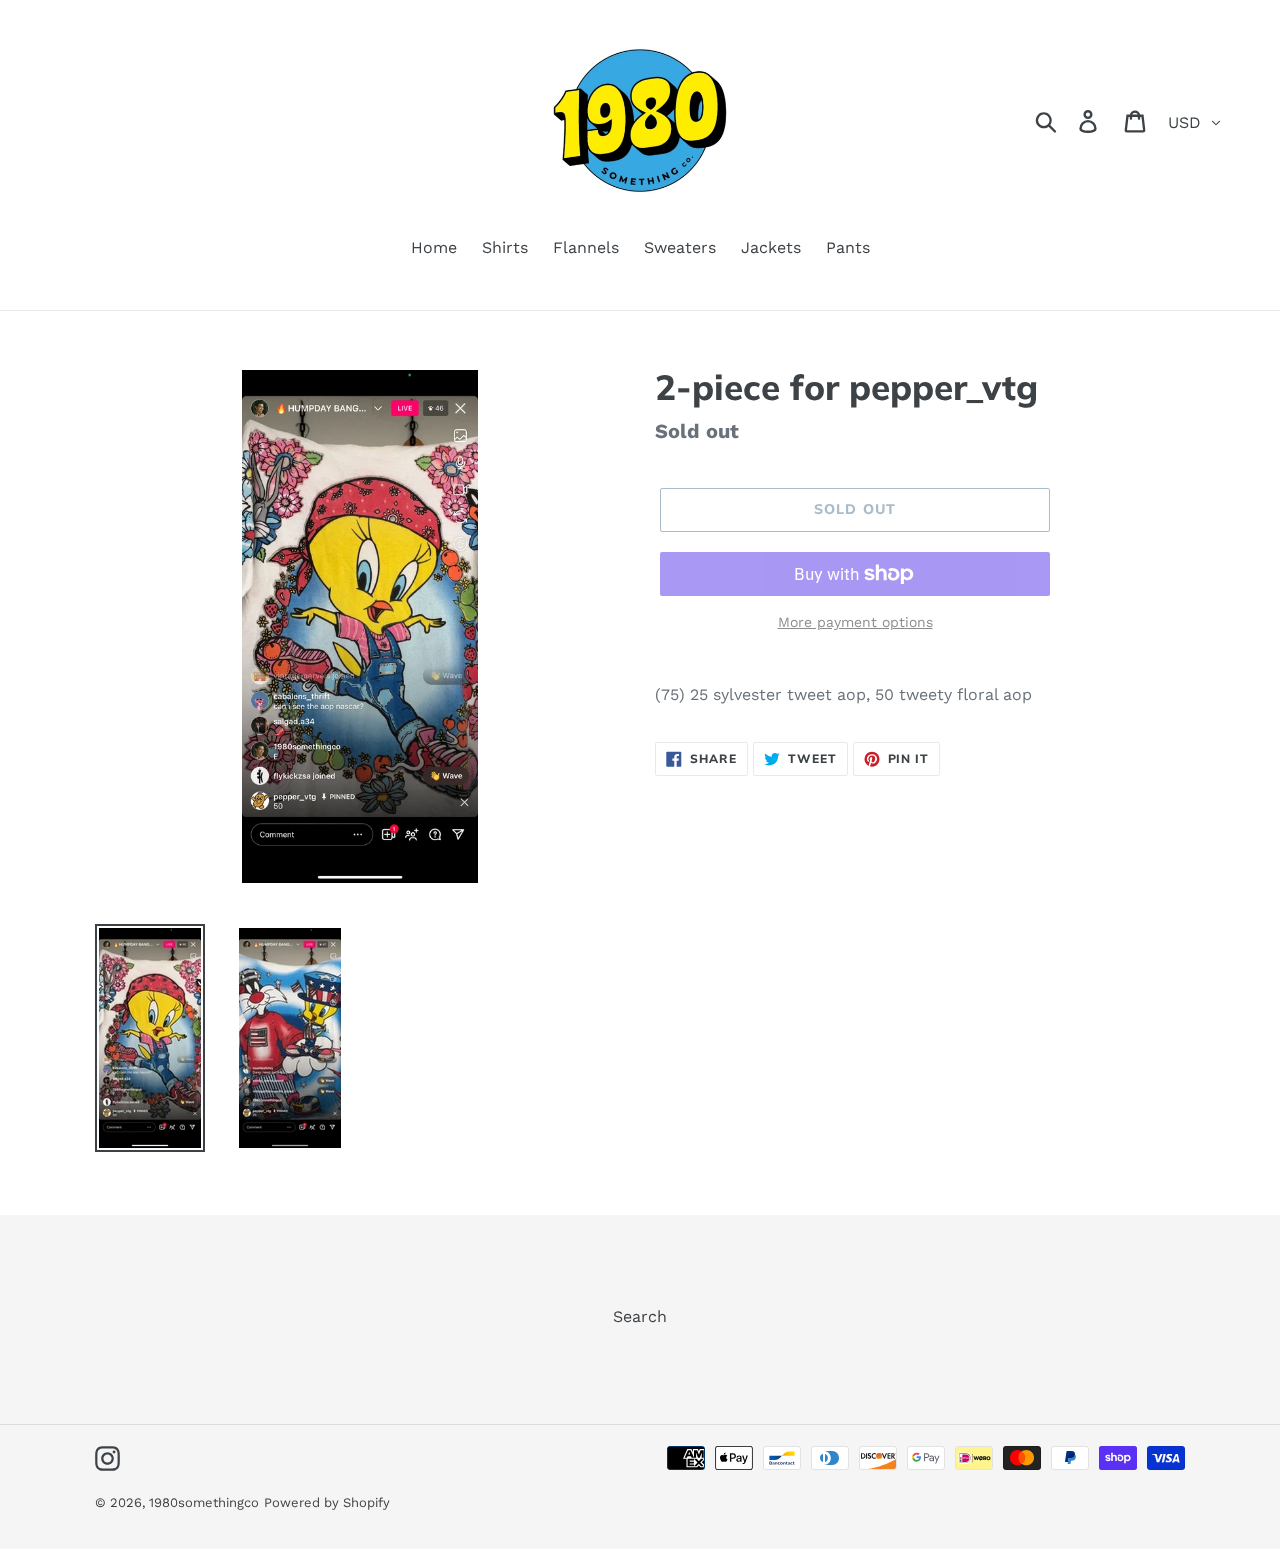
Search (640, 1316)
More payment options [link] (855, 622)
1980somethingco (204, 1502)
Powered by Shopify (327, 1502)
